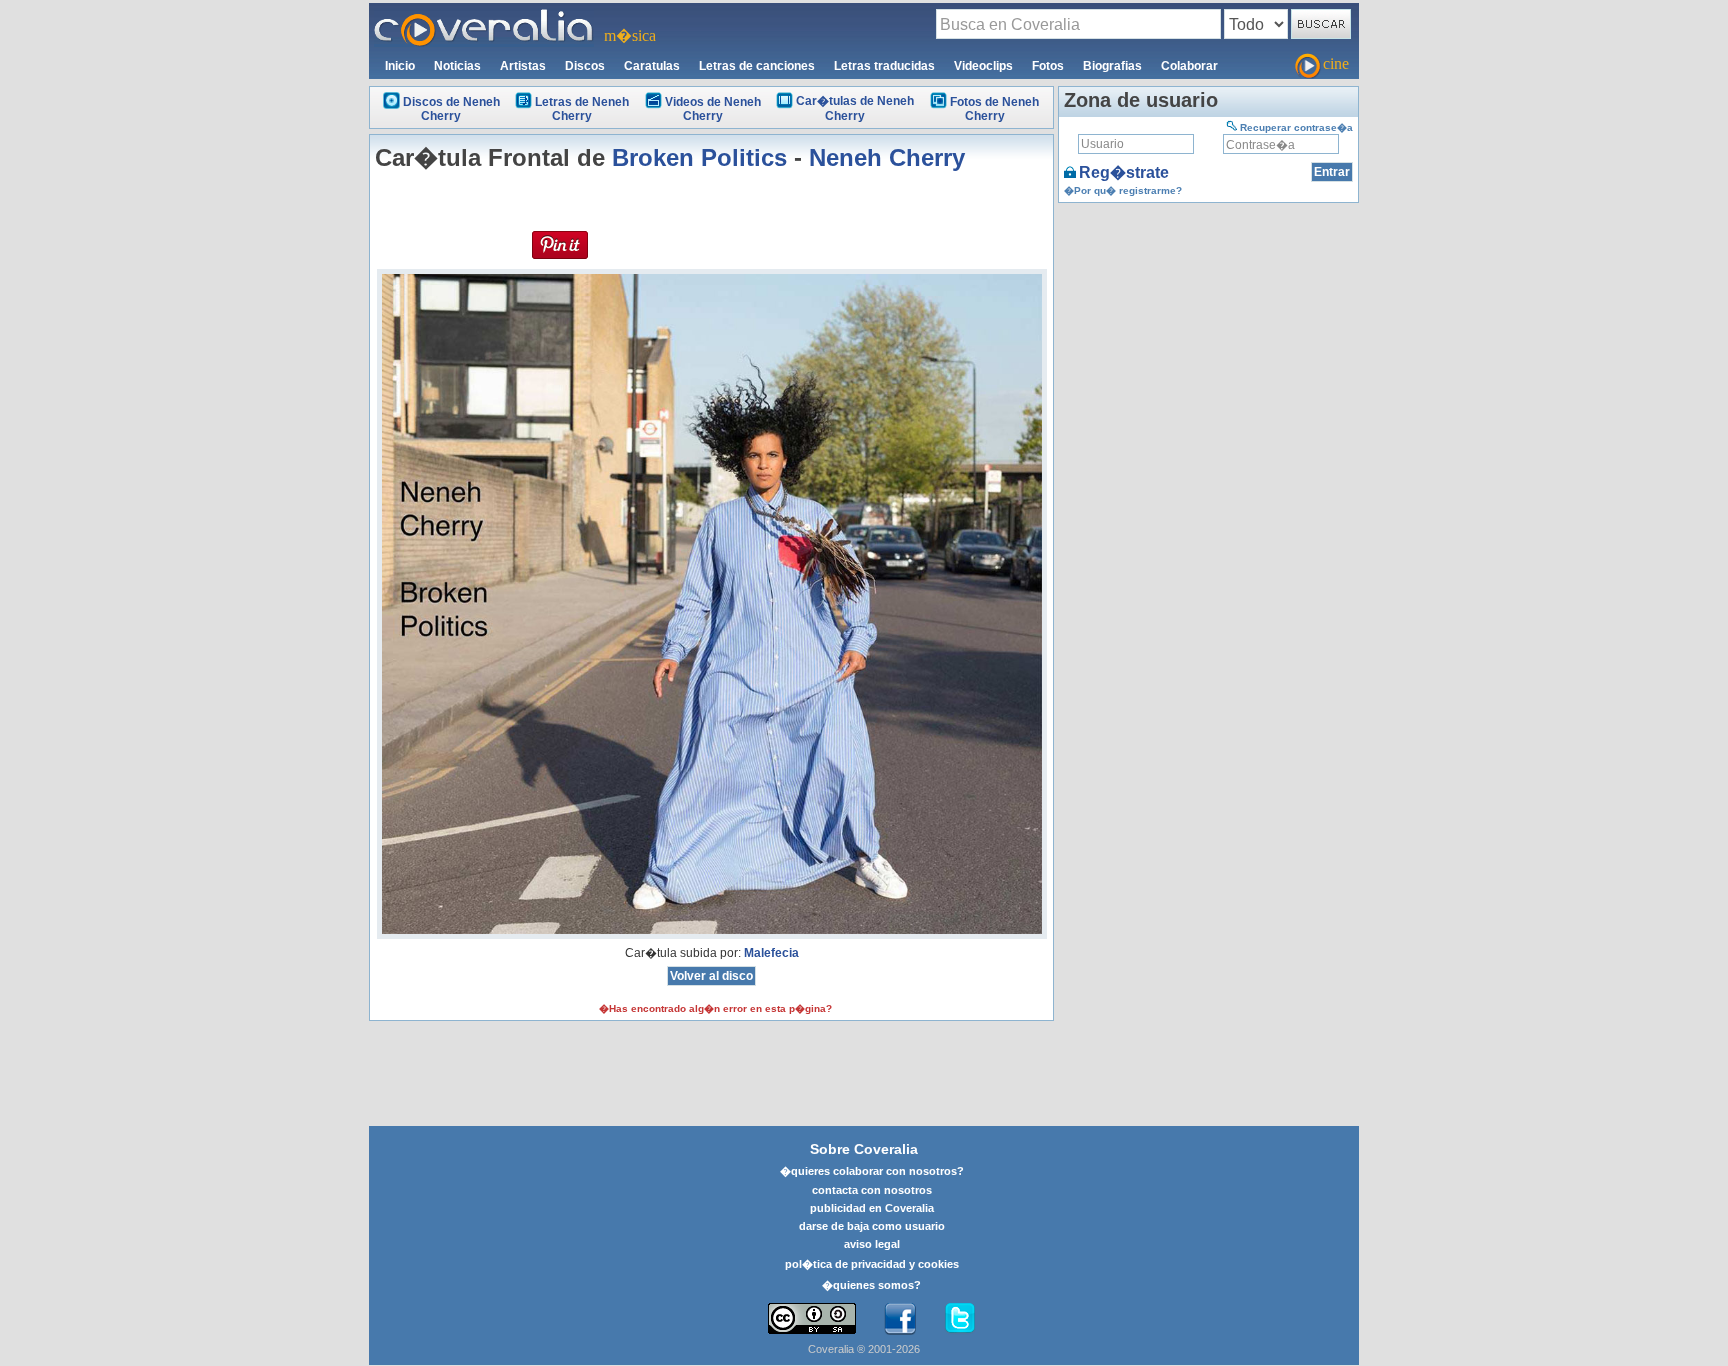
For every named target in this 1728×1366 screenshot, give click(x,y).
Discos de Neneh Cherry (451, 109)
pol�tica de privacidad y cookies (872, 1264)
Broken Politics (699, 157)
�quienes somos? (871, 1285)
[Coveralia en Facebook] (900, 1319)
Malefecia (771, 953)
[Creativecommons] (812, 1318)
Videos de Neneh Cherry (713, 109)
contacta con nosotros (872, 1190)
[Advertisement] (1208, 333)
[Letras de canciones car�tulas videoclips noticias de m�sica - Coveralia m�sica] (484, 15)
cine (1336, 63)
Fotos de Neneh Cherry (994, 109)
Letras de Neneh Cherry (582, 109)
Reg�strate (1124, 172)
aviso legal (872, 1244)
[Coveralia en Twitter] (960, 1319)
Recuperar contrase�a (1296, 127)
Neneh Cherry (887, 157)
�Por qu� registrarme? (1123, 190)
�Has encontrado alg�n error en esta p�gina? (715, 1008)
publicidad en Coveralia (872, 1208)
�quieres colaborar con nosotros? (872, 1171)
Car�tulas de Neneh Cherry (855, 108)
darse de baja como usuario (872, 1226)
